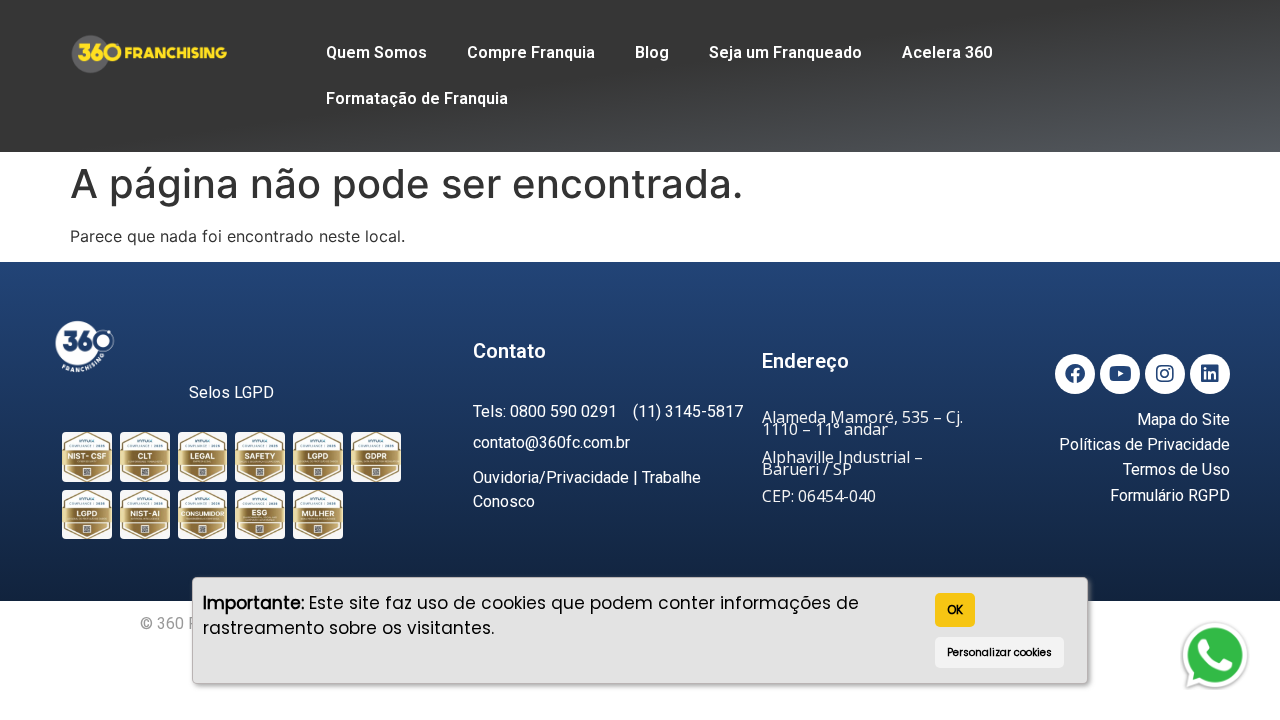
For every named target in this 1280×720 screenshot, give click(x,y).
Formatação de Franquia (417, 98)
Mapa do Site (1183, 419)
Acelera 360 (947, 52)
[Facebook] (1075, 374)
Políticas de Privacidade (1144, 444)
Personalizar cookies (999, 652)
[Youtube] (1120, 374)
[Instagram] (1165, 374)
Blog (652, 52)
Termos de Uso (1176, 469)
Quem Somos (376, 52)
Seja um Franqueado (785, 52)
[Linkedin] (1210, 374)
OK (955, 609)
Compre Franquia (531, 52)
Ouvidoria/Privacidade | (557, 477)
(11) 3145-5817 (688, 411)
